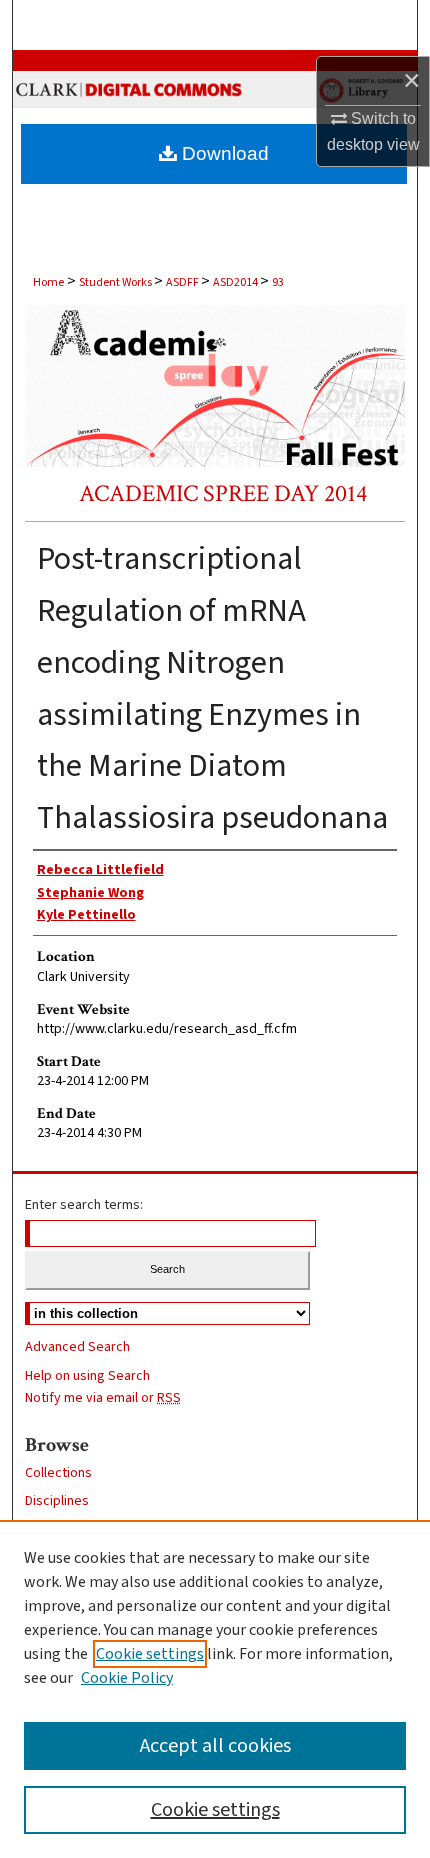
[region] (215, 1689)
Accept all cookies (215, 1746)
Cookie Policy (127, 1678)
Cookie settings (150, 1654)
